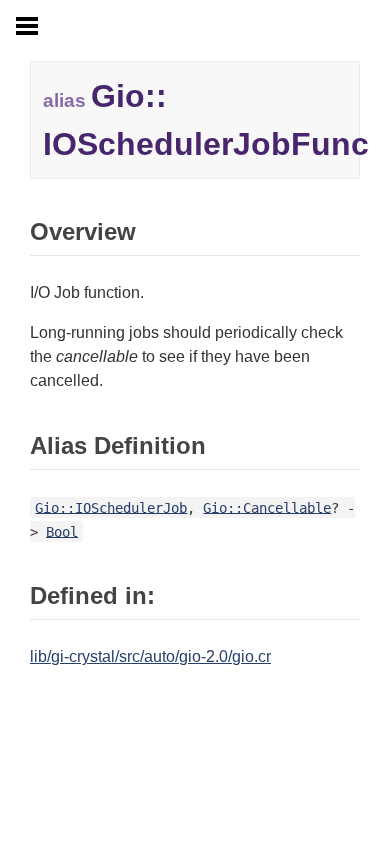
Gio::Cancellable (267, 507)
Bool (62, 531)
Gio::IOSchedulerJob (111, 507)
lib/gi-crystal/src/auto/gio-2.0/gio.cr (150, 656)
